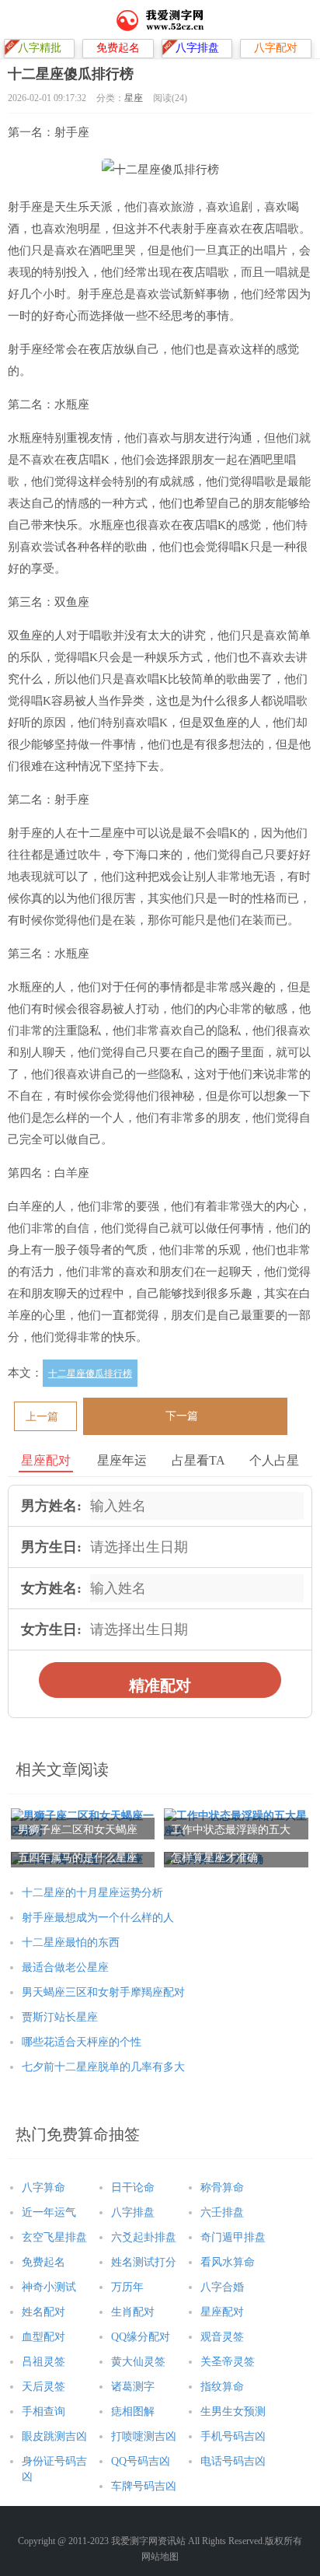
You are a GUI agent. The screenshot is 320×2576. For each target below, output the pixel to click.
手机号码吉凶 (233, 2436)
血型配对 (43, 2337)
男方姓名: (51, 1506)
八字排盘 (133, 2212)
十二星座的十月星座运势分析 (92, 1893)
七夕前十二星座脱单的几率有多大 (103, 2067)
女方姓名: (51, 1588)
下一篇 (182, 1416)
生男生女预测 (233, 2411)
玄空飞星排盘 (54, 2237)
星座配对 (222, 2312)
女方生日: (51, 1629)
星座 (134, 98)
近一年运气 (49, 2212)
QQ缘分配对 (141, 2337)
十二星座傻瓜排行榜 (90, 1374)
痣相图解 (133, 2411)
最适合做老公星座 (65, 1967)
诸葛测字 (133, 2387)
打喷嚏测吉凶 (144, 2436)
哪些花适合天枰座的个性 (82, 2042)
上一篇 (42, 1417)
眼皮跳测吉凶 (54, 2436)
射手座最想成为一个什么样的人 (98, 1918)
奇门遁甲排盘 (233, 2237)
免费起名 (43, 2262)
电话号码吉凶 (233, 2461)
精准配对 (160, 1685)
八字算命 (43, 2187)
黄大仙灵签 (138, 2362)
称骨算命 (222, 2187)
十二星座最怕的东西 (71, 1942)
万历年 (127, 2287)
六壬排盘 (222, 2212)
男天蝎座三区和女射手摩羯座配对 (103, 1992)
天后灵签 (43, 2387)
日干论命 (133, 2187)
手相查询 (43, 2411)
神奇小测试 (49, 2287)
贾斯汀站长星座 (60, 2017)
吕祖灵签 (43, 2362)
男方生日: (51, 1547)
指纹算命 (222, 2387)
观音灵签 (222, 2337)
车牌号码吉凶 (144, 2486)
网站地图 (160, 2557)
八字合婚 (222, 2287)
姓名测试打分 (144, 2262)
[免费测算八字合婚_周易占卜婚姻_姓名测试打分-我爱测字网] (160, 19)
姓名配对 (43, 2312)
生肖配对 (133, 2312)
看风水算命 (228, 2262)
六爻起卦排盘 (144, 2237)
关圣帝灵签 (228, 2362)
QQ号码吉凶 (141, 2461)
